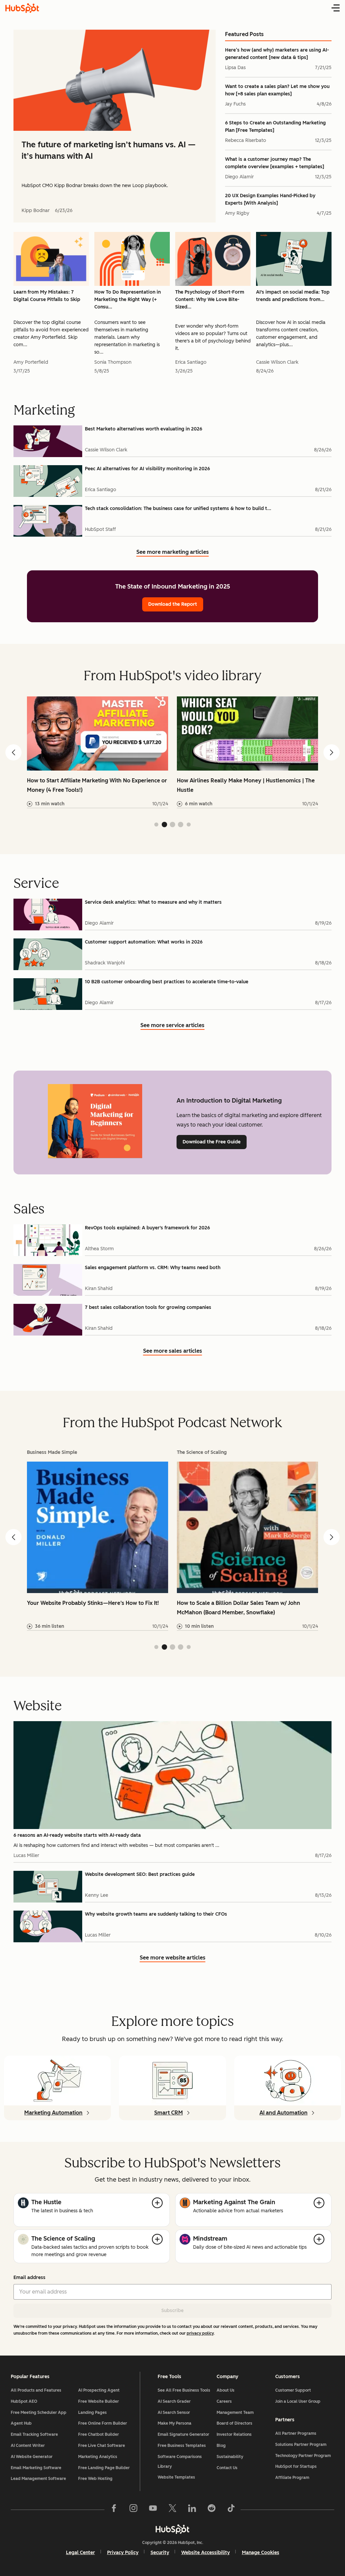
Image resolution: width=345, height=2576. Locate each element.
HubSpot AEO (24, 2401)
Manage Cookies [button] (261, 2553)
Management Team (235, 2413)
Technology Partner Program (303, 2456)
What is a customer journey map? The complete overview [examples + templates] (275, 163)
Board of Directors (234, 2423)
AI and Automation (284, 2113)
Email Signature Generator (183, 2434)
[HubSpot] (172, 2529)
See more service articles (172, 1026)
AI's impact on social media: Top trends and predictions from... (293, 296)
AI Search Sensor (174, 2413)
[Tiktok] (231, 2510)
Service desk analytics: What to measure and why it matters (153, 902)
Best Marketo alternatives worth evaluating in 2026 (144, 429)
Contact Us (227, 2468)
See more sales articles (173, 1352)
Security (160, 2553)
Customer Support (293, 2390)
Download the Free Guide (212, 1142)
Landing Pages (92, 2413)
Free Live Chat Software (102, 2446)
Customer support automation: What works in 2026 (144, 942)
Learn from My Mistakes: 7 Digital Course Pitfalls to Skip (47, 296)
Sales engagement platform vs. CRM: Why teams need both (153, 1268)
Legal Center (81, 2553)
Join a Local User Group (298, 2401)
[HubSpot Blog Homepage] (22, 8)
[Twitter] (172, 2510)
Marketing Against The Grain (234, 2202)
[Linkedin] (192, 2510)
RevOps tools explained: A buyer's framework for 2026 (147, 1228)
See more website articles (173, 1958)
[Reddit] (212, 2510)
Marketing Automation (53, 2113)
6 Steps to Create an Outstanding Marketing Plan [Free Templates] (275, 127)
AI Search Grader (174, 2401)
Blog (221, 2446)
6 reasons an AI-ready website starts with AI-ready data (77, 1835)
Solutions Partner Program (301, 2445)
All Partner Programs (296, 2433)
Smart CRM (169, 2113)
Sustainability (230, 2457)
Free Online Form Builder (103, 2423)
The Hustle (46, 2202)
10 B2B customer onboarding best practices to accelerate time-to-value (167, 982)
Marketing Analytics (98, 2457)
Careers (224, 2401)
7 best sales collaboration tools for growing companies (148, 1307)
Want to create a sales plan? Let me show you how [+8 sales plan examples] (277, 90)
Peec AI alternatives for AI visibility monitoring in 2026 (147, 469)
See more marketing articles (173, 553)
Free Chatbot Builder (99, 2434)
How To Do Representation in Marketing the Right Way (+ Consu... (128, 299)
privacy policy (200, 2333)
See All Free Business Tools (184, 2390)
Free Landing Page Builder (104, 2468)
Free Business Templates (182, 2446)
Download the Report (173, 604)
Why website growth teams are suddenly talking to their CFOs (156, 1914)
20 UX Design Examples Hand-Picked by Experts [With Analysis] (270, 199)
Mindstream (210, 2239)
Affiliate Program (292, 2478)
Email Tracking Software (34, 2434)
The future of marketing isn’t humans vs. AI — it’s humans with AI (108, 150)
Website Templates (176, 2477)
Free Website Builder (99, 2401)
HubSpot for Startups (296, 2466)
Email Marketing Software (36, 2468)
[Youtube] (153, 2510)
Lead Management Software (38, 2479)
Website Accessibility (206, 2553)
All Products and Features (36, 2390)
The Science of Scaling (63, 2239)
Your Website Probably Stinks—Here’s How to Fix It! (93, 1603)
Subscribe (172, 2311)
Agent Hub (21, 2423)
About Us (226, 2390)
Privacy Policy (123, 2553)
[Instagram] (133, 2510)
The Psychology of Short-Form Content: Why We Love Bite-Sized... (210, 299)
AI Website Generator (32, 2457)
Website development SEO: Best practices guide (140, 1874)
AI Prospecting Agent (99, 2390)
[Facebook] (114, 2510)
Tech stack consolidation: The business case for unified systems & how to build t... (178, 508)
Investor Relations (234, 2434)
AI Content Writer (28, 2446)
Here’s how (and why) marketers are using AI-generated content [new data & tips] (277, 54)
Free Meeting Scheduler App (39, 2413)
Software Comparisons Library (180, 2462)
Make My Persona (175, 2423)
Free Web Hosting (95, 2479)
